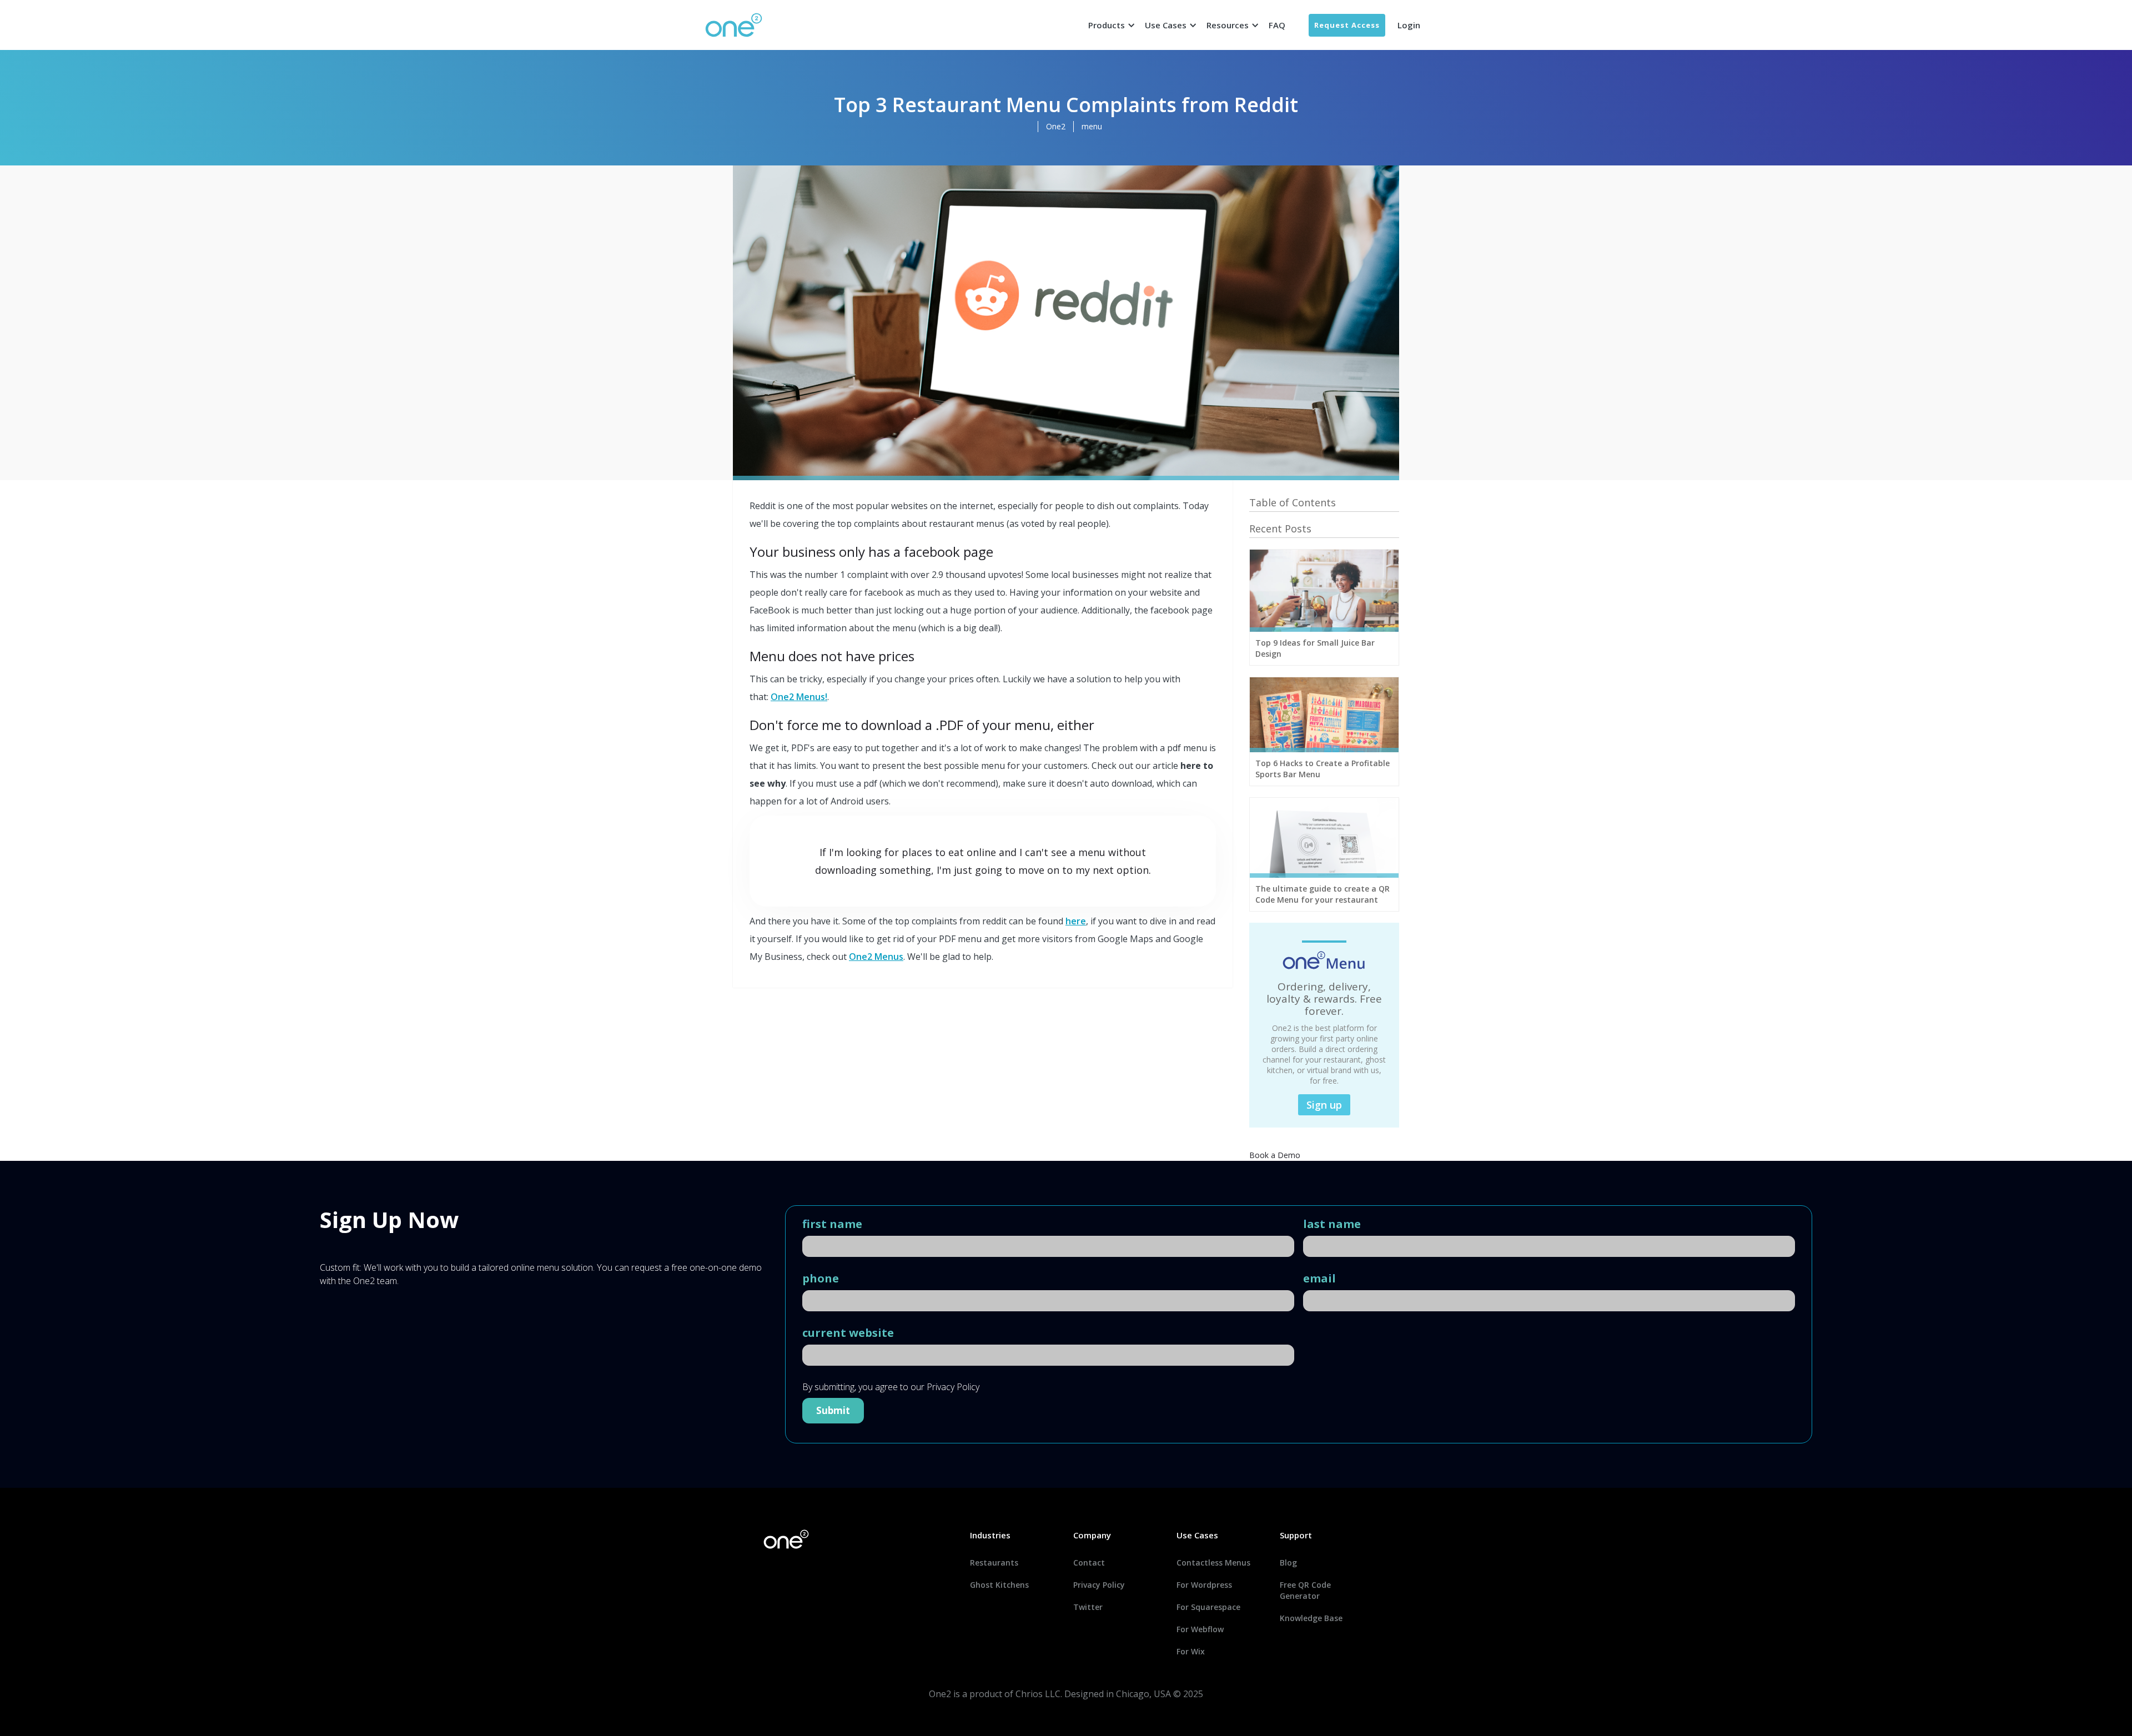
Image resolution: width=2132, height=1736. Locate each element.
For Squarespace (1208, 1607)
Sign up (1324, 1105)
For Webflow (1200, 1629)
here (1076, 921)
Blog (1288, 1563)
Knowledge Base (1311, 1618)
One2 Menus (876, 957)
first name (832, 1224)
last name (1332, 1224)
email (1319, 1279)
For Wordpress (1204, 1585)
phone (821, 1279)
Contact (1089, 1563)
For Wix (1191, 1651)
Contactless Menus (1213, 1563)
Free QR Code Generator (1305, 1590)
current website (848, 1333)
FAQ (1277, 25)
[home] (734, 25)
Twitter (1088, 1607)
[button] (1110, 25)
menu (1092, 126)
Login (1409, 25)
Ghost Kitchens (999, 1585)
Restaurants (994, 1563)
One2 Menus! (799, 697)
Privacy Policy (1099, 1585)
